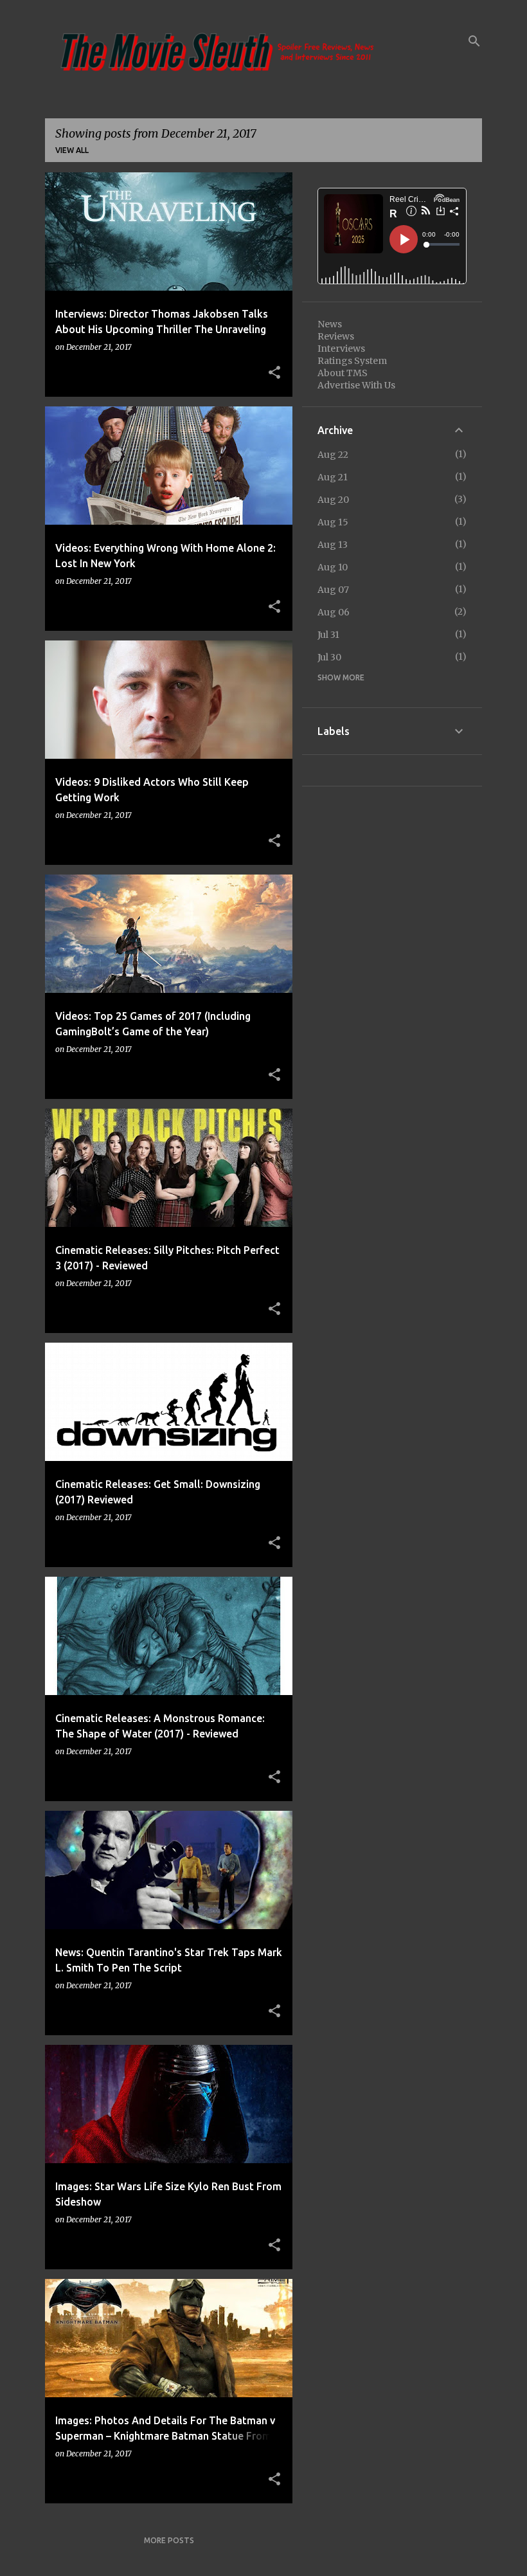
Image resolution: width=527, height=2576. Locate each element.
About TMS (343, 373)
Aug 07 (333, 590)
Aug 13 (333, 545)
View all (72, 150)
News (330, 324)
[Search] (474, 41)
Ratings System (352, 361)
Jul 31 (328, 635)
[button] (274, 373)
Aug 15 (333, 522)
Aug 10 (333, 567)
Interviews (341, 349)
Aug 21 (333, 477)
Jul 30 (329, 657)
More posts (169, 2540)
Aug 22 (333, 455)
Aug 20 (333, 500)
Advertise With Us (356, 385)
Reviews (336, 336)
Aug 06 (334, 612)
